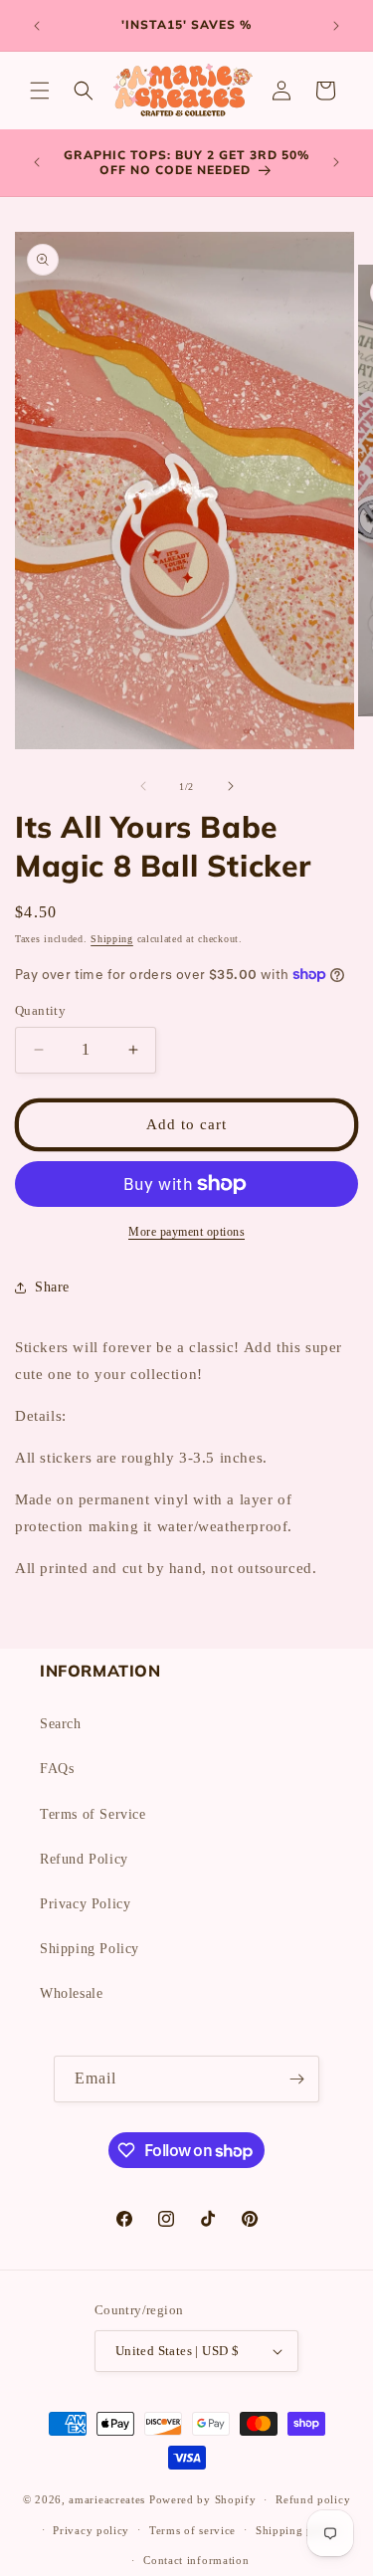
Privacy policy (91, 2530)
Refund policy (313, 2499)
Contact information (196, 2560)
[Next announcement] (336, 26)
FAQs (57, 1769)
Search (61, 1724)
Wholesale (71, 1993)
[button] (40, 91)
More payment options (186, 1232)
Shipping (112, 939)
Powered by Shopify (203, 2499)
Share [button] (52, 1287)
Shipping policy (298, 2530)
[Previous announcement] (37, 26)
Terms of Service (93, 1814)
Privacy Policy (85, 1904)
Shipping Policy (90, 1949)
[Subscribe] (296, 2079)
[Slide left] (143, 786)
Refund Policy (84, 1859)
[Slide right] (231, 786)
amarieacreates (107, 2499)
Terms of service (192, 2530)
